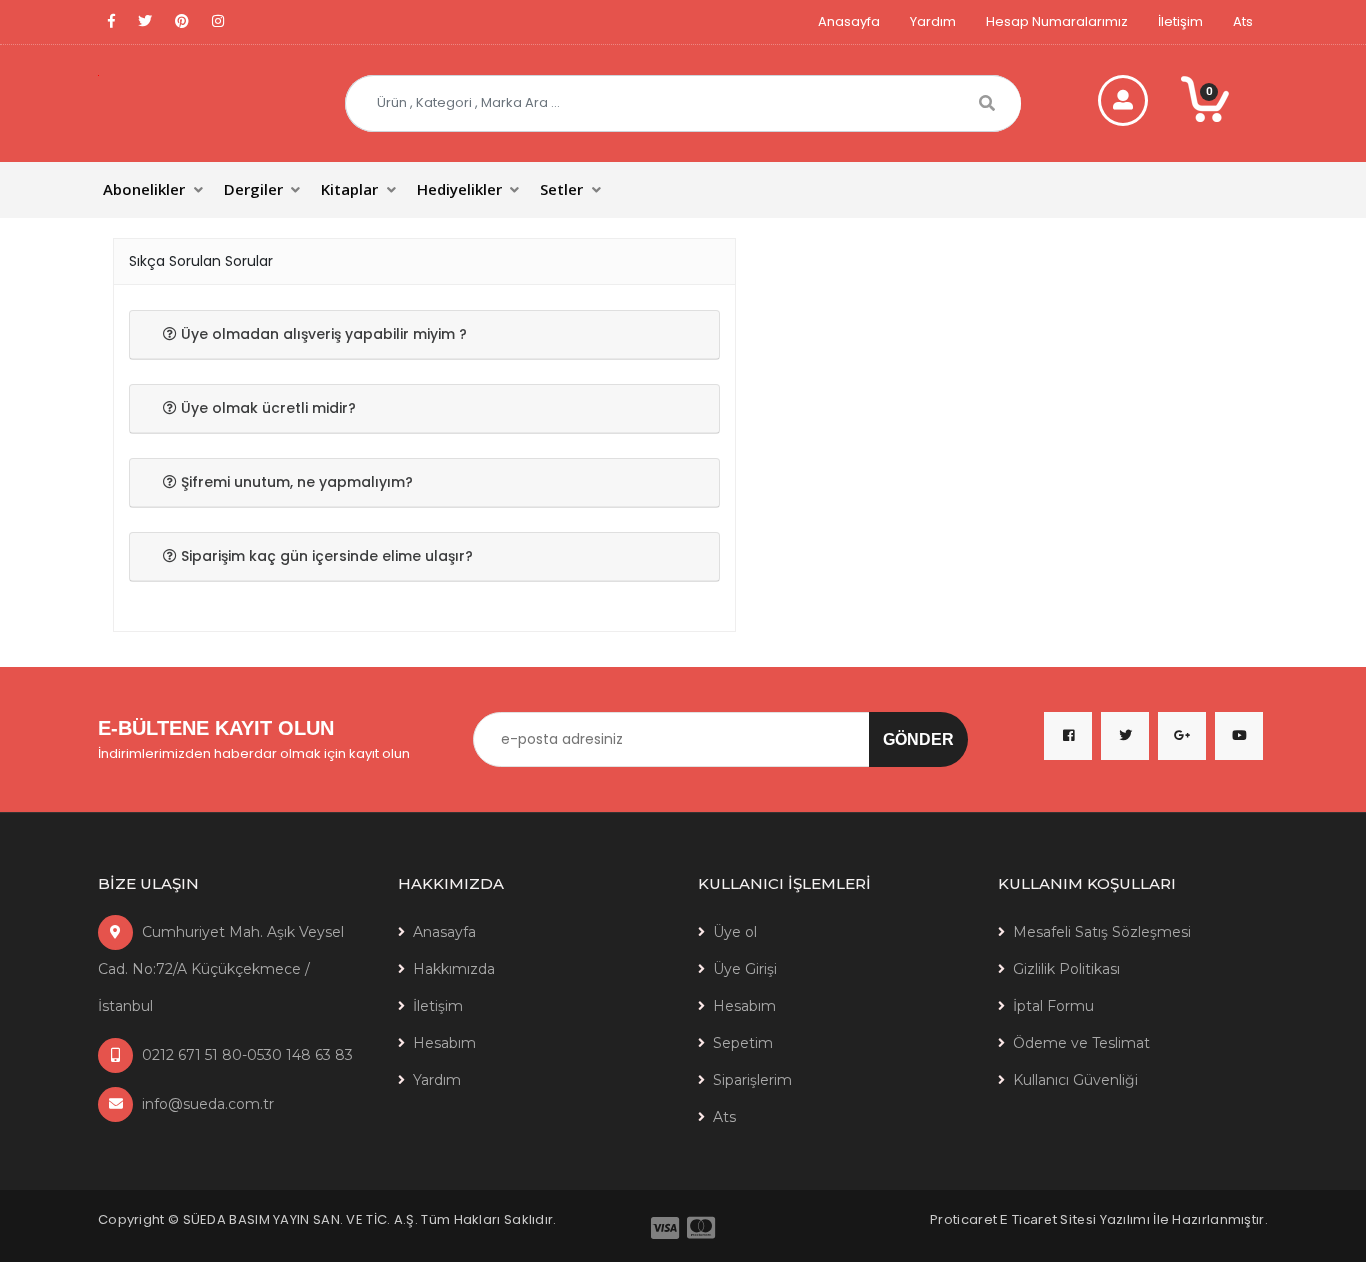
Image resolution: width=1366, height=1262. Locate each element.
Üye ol (735, 932)
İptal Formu (1053, 1006)
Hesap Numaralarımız (1057, 21)
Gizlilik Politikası (1066, 969)
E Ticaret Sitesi (1048, 1219)
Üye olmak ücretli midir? (266, 408)
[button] (154, 190)
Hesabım (444, 1043)
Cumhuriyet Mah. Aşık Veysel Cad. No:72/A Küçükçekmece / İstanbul (221, 969)
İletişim (1180, 21)
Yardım (933, 21)
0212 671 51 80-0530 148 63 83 (245, 1055)
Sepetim (743, 1043)
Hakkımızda (454, 969)
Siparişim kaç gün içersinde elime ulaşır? (325, 556)
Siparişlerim (752, 1080)
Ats (1243, 21)
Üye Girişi (745, 969)
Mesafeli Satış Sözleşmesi (1102, 932)
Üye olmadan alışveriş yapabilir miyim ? (322, 334)
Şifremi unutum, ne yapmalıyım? (295, 482)
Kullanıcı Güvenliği (1075, 1080)
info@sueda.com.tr (206, 1104)
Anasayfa (849, 21)
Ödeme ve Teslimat (1081, 1043)
